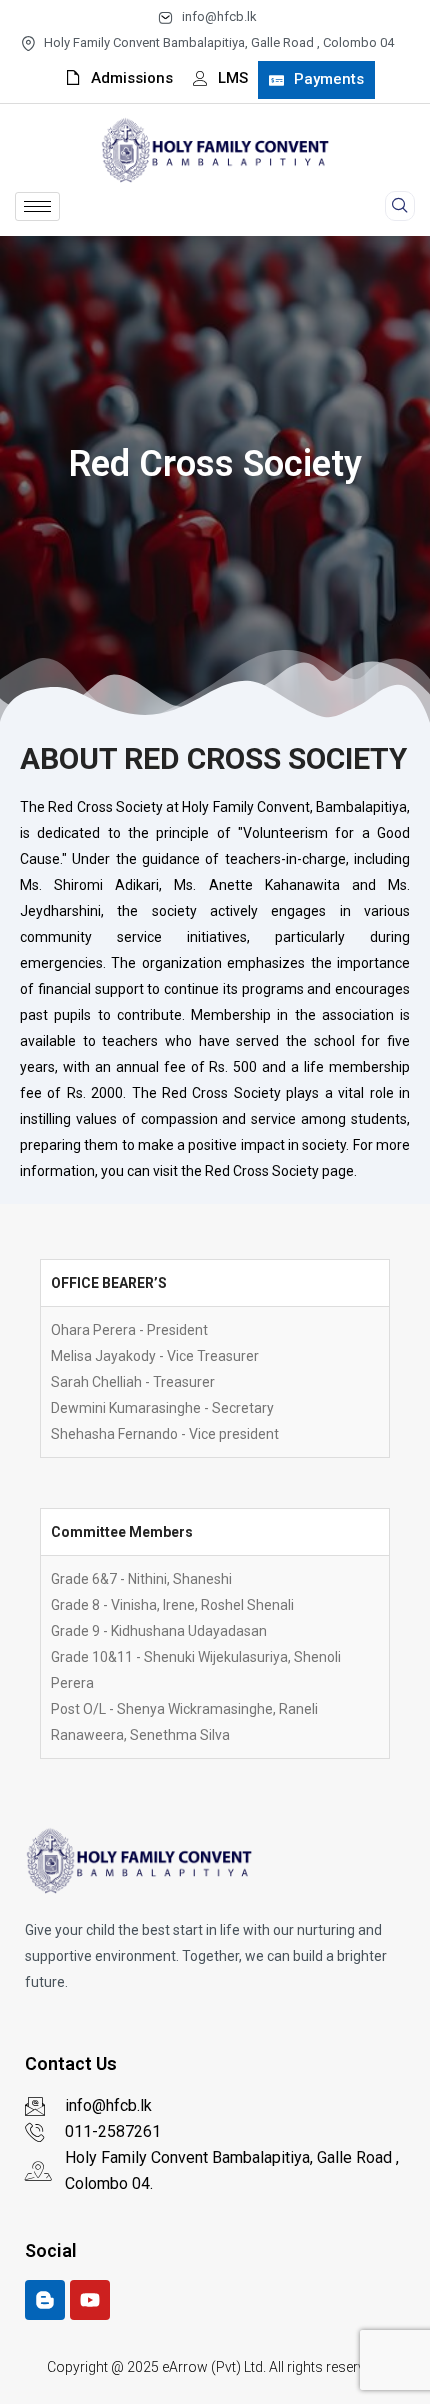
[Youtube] (90, 2300)
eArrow (185, 2367)
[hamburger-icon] (37, 206)
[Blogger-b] (45, 2300)
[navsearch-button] (400, 206)
